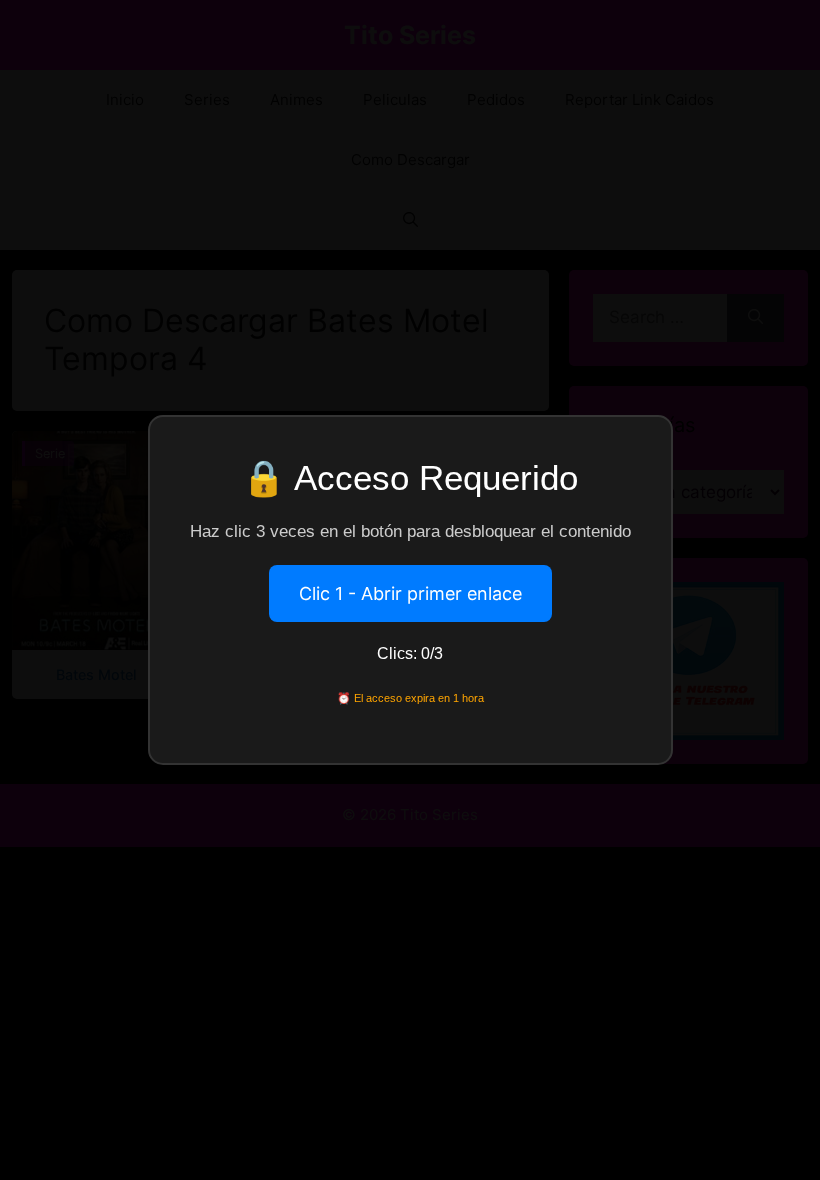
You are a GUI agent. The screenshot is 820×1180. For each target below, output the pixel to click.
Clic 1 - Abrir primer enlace (410, 593)
